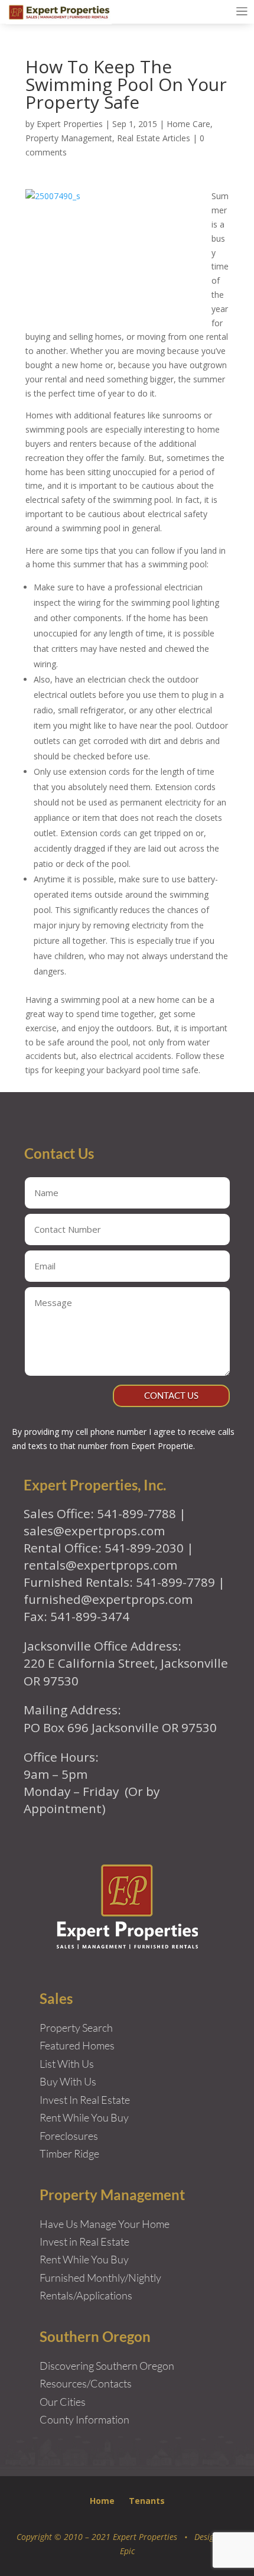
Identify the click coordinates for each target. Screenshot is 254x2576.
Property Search (76, 2028)
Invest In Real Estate (85, 2100)
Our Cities (63, 2402)
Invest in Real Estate (84, 2242)
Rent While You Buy (84, 2259)
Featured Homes (77, 2045)
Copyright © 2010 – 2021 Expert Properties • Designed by (127, 2537)
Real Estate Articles (154, 138)
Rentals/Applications (86, 2295)
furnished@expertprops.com (108, 1599)
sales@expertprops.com (94, 1531)
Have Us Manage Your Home (105, 2224)
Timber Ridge (69, 2153)
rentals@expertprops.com (100, 1565)
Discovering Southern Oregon (107, 2366)
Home (102, 2501)
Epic (127, 2551)
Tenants (147, 2501)
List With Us (67, 2064)
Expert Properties (70, 124)
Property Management (69, 138)
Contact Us (171, 1395)
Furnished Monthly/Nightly (100, 2278)
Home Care (188, 124)
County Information (84, 2419)
